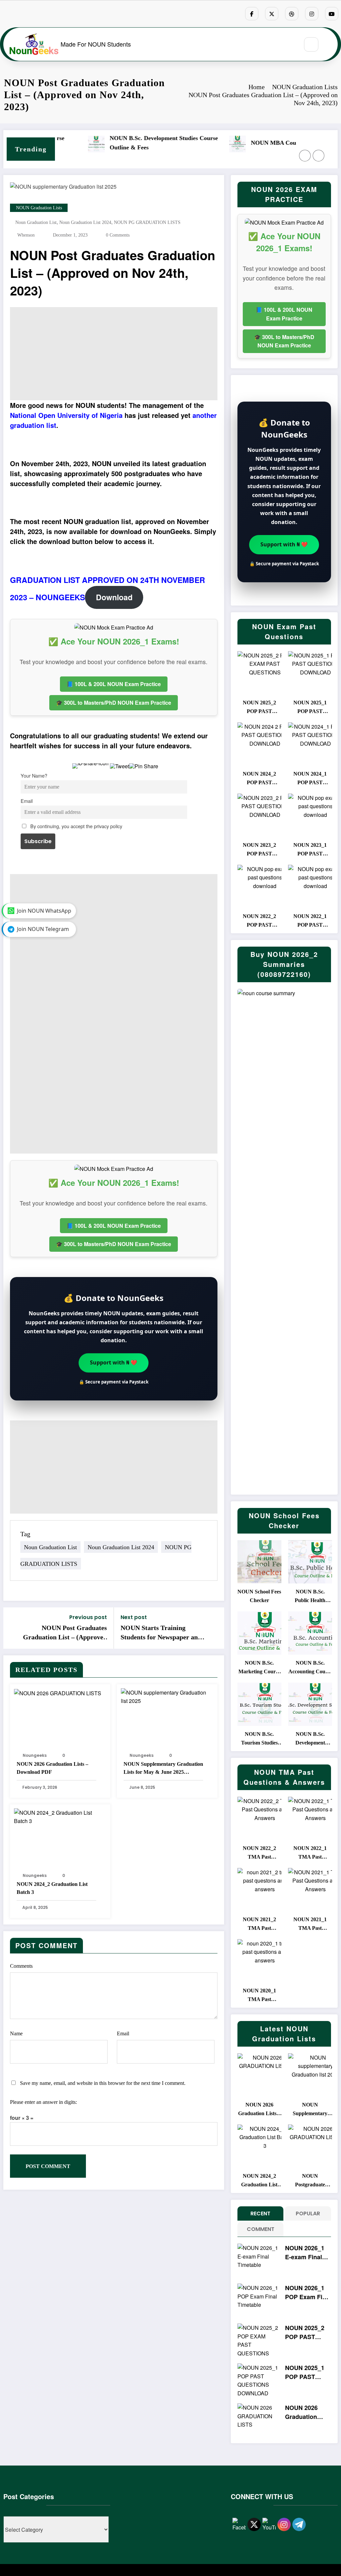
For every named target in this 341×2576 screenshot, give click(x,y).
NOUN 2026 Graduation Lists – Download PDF (52, 1768)
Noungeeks (35, 1755)
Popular (308, 2213)
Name (16, 2033)
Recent (260, 2213)
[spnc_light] (331, 45)
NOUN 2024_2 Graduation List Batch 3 (52, 1888)
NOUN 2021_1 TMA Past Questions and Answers (310, 1925)
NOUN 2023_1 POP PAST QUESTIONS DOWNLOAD (310, 850)
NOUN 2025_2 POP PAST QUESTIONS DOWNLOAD (259, 708)
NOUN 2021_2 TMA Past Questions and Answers (259, 1925)
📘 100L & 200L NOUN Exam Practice (114, 684)
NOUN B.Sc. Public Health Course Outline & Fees (310, 1597)
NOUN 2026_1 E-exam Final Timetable (305, 2253)
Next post (134, 1617)
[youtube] (332, 14)
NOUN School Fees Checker (259, 1596)
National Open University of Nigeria (66, 415)
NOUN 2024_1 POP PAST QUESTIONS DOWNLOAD (310, 779)
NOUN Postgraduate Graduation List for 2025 (310, 2181)
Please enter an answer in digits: (43, 2102)
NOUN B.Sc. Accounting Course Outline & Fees (310, 1668)
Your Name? (34, 775)
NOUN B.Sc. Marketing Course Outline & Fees (259, 1668)
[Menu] (290, 44)
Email (27, 801)
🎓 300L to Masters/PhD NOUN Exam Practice (114, 703)
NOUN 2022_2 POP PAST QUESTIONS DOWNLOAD (259, 921)
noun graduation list (36, 222)
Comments (21, 1966)
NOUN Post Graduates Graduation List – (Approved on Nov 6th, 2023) (65, 1633)
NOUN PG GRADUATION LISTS (147, 222)
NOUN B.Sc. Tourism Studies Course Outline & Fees (259, 1739)
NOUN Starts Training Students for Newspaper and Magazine (161, 1633)
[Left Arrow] (305, 156)
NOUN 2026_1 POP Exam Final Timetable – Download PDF (308, 2293)
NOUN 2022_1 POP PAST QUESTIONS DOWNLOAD (310, 921)
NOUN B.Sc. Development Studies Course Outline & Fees (56, 143)
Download (114, 597)
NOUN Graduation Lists (39, 208)
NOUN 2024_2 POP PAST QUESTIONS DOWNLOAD (259, 779)
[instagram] (312, 14)
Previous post (88, 1617)
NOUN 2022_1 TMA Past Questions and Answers (310, 1853)
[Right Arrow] (319, 156)
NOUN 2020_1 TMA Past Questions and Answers (259, 1996)
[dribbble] (292, 14)
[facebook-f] (252, 14)
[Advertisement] (114, 354)
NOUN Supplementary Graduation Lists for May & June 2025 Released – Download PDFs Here (163, 1769)
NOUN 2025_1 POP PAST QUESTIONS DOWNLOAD (310, 708)
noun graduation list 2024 (85, 222)
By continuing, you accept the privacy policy (76, 826)
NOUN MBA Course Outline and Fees (192, 143)
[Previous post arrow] (13, 1628)
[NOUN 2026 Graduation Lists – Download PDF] (58, 1692)
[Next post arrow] (215, 1628)
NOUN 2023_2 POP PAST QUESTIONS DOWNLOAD (259, 850)
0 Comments (118, 235)
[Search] (311, 44)
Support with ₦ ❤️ (114, 1362)
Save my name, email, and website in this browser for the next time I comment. (103, 2083)
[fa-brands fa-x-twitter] (272, 14)
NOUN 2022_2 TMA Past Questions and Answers (259, 1853)
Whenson (26, 235)
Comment (261, 2229)
